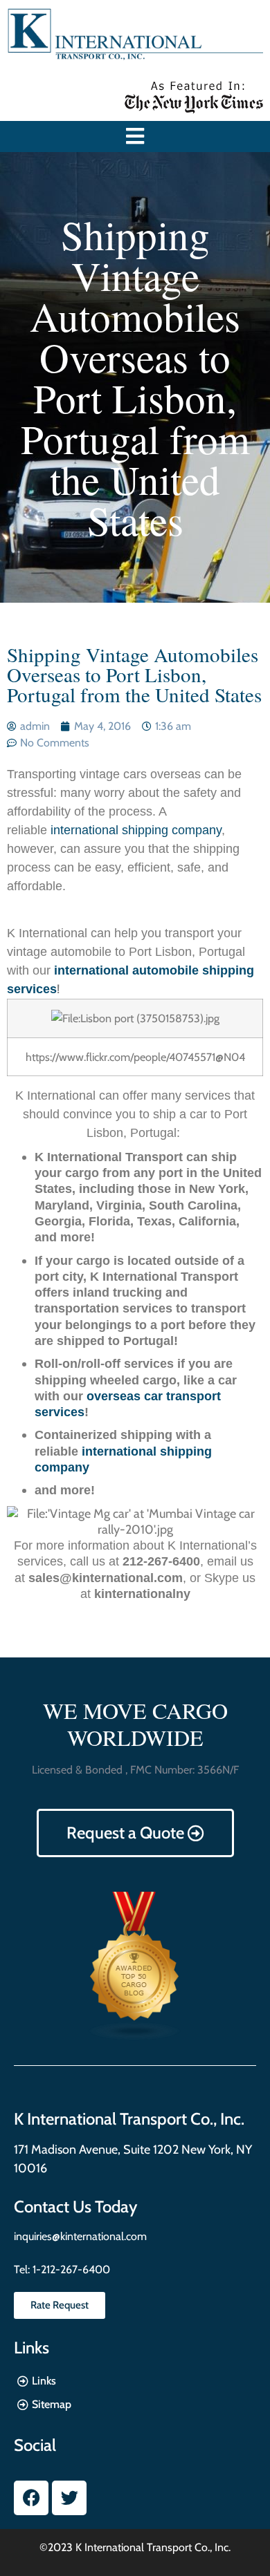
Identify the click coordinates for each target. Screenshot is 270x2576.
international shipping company (136, 830)
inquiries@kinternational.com (80, 2236)
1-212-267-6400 (70, 2269)
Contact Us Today (75, 2207)
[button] (135, 137)
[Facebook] (31, 2498)
